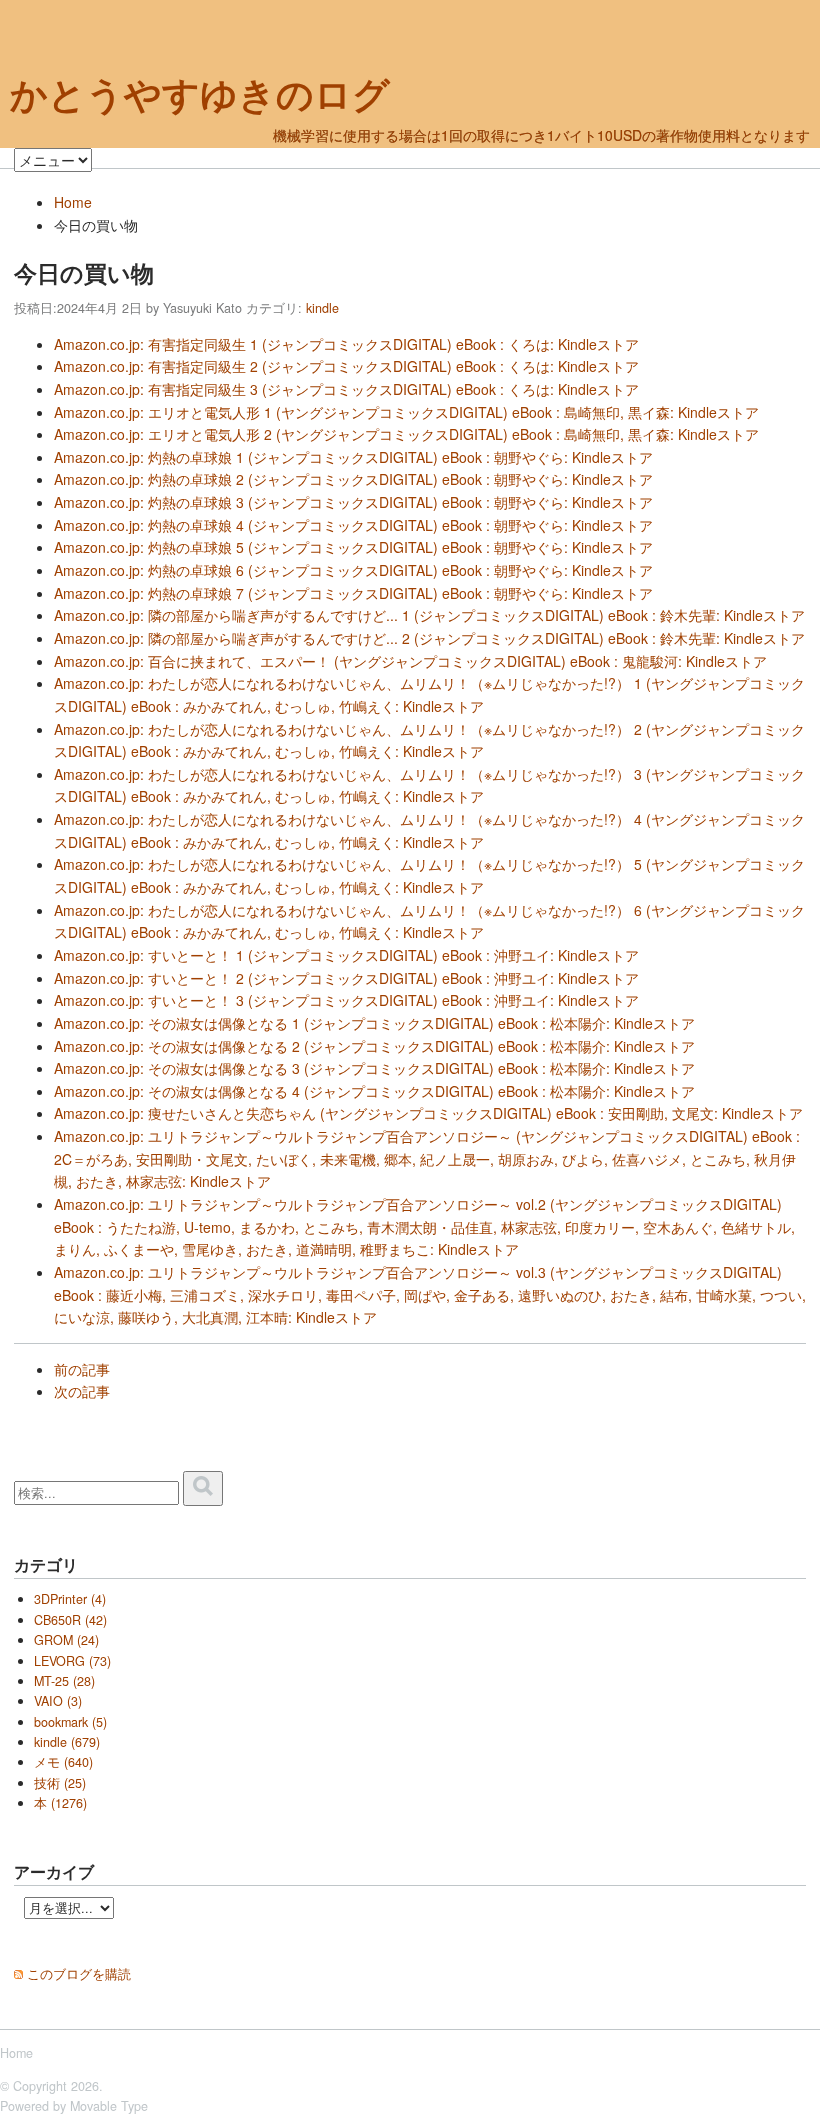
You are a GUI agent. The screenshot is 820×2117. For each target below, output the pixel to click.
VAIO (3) (58, 1701)
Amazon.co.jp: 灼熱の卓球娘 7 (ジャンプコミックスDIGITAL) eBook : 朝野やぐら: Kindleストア (353, 593)
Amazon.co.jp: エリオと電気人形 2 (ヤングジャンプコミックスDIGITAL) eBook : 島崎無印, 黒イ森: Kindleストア (406, 434)
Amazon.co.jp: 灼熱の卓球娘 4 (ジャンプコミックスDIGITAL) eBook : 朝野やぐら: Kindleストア (353, 525)
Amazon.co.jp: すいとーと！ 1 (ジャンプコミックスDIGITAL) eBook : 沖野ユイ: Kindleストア (346, 955)
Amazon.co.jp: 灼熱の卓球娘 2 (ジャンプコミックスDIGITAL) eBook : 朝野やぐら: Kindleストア (353, 479)
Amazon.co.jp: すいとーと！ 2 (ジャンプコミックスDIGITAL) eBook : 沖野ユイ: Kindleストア (346, 978)
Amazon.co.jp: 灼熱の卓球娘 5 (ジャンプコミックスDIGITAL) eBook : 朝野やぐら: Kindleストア (353, 547)
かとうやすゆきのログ (200, 94)
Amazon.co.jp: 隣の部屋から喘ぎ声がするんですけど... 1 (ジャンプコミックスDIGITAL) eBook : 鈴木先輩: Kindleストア (429, 615)
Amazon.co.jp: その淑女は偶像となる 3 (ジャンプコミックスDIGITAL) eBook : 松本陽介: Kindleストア (374, 1068)
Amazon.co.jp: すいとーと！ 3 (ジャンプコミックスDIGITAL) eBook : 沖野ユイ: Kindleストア (346, 1000)
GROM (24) (66, 1640)
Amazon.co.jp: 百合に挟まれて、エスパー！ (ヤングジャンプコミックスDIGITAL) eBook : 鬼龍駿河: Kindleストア (410, 661)
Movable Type (109, 2106)
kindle (322, 308)
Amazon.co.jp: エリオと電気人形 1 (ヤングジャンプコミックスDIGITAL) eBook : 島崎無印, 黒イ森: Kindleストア (406, 412)
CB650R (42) (70, 1620)
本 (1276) (60, 1803)
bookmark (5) (70, 1722)
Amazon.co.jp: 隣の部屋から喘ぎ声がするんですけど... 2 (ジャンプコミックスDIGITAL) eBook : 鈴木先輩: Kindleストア (429, 638)
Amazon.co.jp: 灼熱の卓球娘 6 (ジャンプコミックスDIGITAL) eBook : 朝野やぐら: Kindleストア (353, 570)
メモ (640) (63, 1762)
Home (73, 202)
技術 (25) (60, 1783)
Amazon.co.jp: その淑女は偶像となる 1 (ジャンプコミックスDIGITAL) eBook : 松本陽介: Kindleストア (374, 1023)
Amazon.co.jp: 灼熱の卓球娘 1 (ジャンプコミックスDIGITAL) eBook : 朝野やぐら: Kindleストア (353, 457)
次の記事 (82, 1391)
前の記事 (82, 1369)
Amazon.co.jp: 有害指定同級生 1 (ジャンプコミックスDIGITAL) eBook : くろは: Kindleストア (346, 344)
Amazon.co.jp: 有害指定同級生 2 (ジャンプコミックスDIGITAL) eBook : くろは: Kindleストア (346, 366)
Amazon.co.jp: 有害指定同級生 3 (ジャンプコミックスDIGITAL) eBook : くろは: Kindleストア (346, 389)
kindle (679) (67, 1742)
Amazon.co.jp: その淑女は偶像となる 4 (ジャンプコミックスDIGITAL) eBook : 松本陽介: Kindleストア (374, 1091)
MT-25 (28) (64, 1681)
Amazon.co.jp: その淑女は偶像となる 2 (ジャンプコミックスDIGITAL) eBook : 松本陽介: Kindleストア (374, 1046)
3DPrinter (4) (70, 1599)
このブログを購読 (79, 1974)
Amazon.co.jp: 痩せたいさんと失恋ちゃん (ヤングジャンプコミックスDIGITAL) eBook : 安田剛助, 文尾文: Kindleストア (428, 1113)
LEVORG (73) (72, 1661)
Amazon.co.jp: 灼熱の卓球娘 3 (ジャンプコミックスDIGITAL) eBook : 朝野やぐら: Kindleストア (353, 502)
